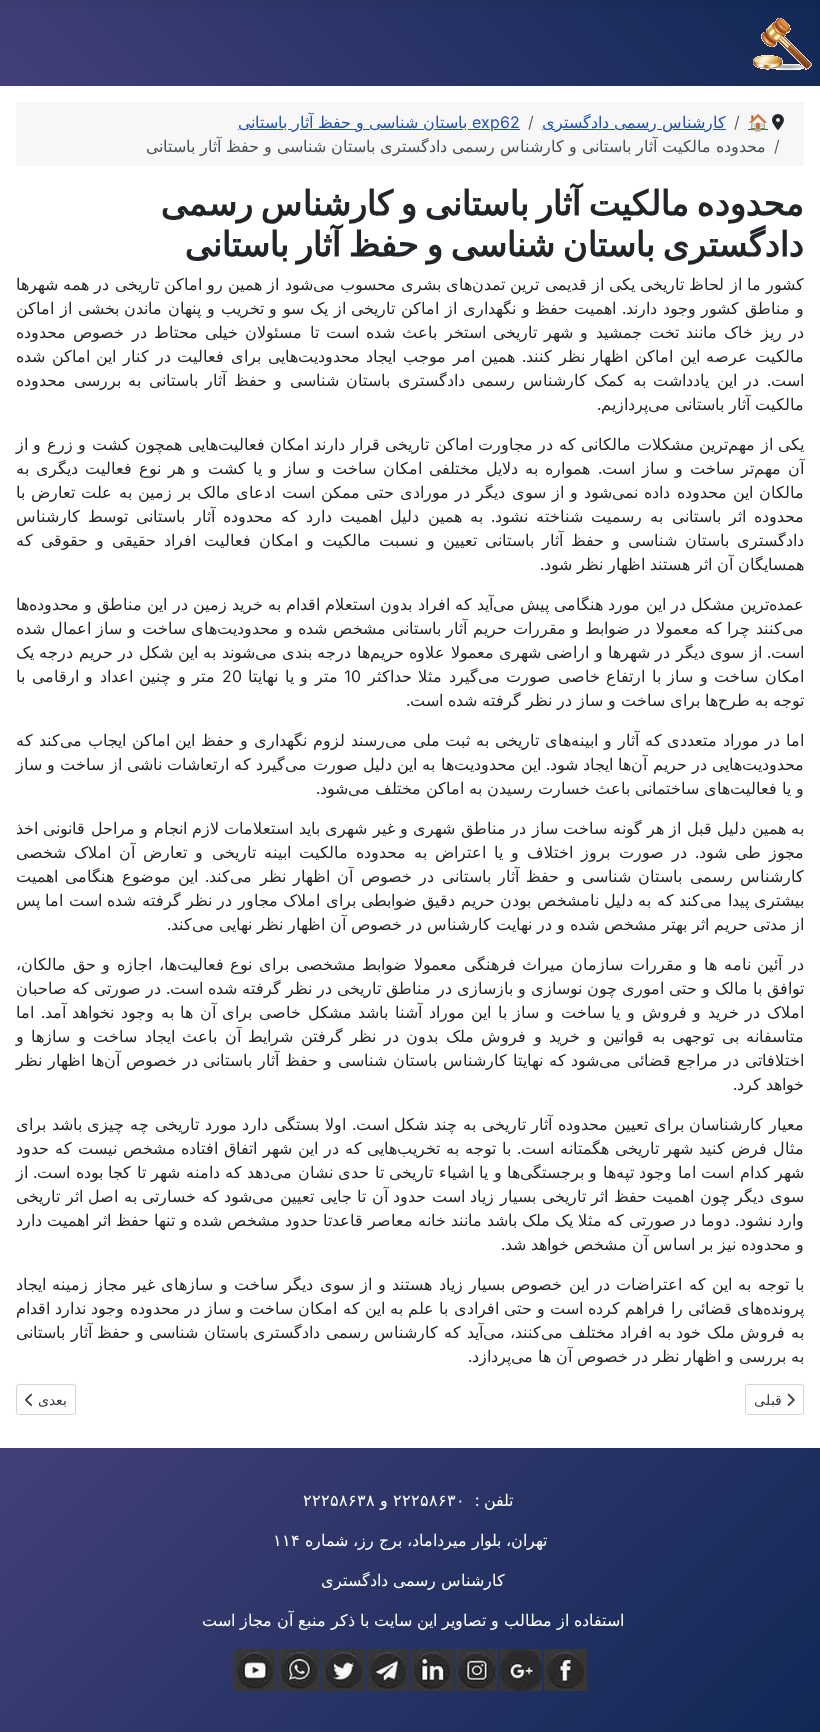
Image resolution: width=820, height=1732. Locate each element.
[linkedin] (432, 1670)
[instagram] (476, 1670)
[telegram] (388, 1670)
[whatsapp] (299, 1670)
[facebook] (565, 1670)
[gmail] (521, 1670)
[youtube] (255, 1670)
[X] (343, 1670)
